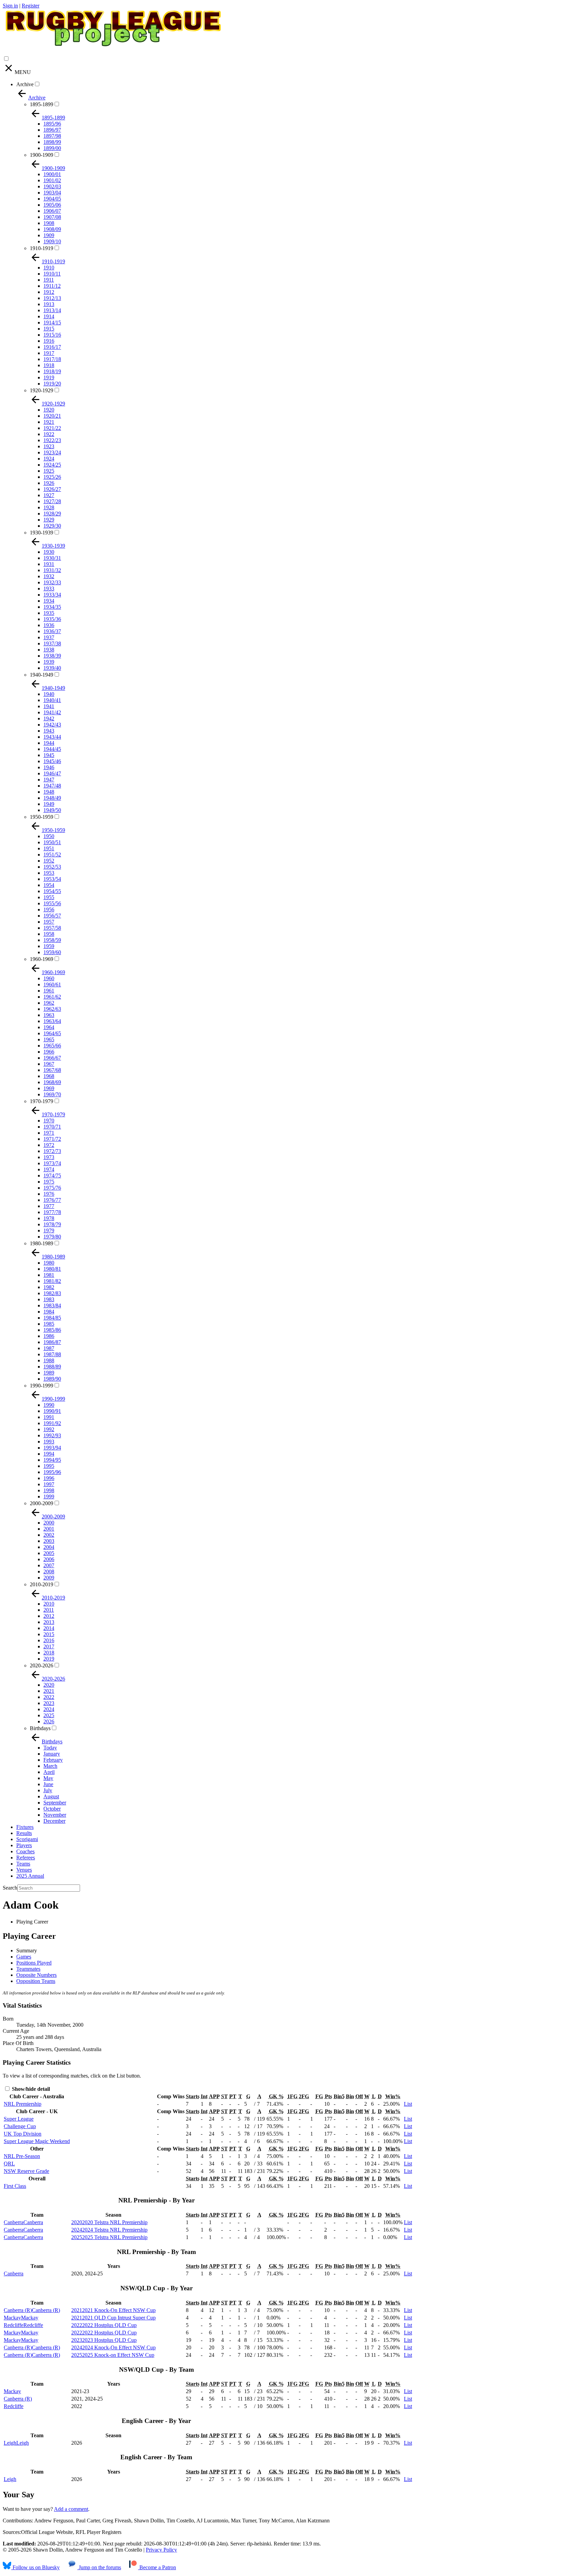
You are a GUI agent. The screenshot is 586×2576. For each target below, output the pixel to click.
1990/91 (52, 1411)
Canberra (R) (18, 2399)
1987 (49, 1348)
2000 (49, 1523)
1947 (49, 780)
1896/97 (52, 130)
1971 (49, 1133)
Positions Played (34, 1963)
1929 (49, 520)
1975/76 (52, 1188)
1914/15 (52, 323)
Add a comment (71, 2509)
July (48, 1790)
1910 (49, 268)
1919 (49, 377)
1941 (49, 706)
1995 (49, 1466)
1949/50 (52, 810)
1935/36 (52, 619)
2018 (49, 1653)
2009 (49, 1578)
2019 (49, 1659)
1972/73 (52, 1151)
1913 (49, 304)
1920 (49, 410)
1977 (49, 1206)
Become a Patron (157, 2567)
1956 (49, 910)
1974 (49, 1169)
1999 (49, 1497)
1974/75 (52, 1176)
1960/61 (52, 984)
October (52, 1809)
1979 (49, 1230)
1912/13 (52, 298)
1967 (49, 1064)
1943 (49, 731)
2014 (49, 1628)
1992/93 (52, 1435)
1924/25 (52, 465)
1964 (49, 1027)
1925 (49, 471)
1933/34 (52, 595)
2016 (49, 1640)
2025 (49, 1715)
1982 (49, 1287)
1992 (49, 1429)
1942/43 (52, 725)
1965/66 (52, 1046)
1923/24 (52, 452)
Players (24, 1845)
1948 (49, 792)
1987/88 (52, 1354)
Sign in (10, 6)
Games (24, 1957)
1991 (49, 1417)
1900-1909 (42, 155)
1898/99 (52, 142)
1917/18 (52, 359)
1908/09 (52, 229)
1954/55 (52, 891)
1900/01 (52, 174)
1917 (49, 353)
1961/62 (52, 997)
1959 (49, 946)
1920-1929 (42, 390)
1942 (49, 718)
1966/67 (52, 1058)
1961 (49, 991)
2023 (49, 1703)
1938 (49, 650)
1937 (49, 637)
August (51, 1796)
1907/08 (52, 217)
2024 (49, 1709)
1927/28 (52, 501)
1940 (49, 694)
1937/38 (52, 643)
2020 (49, 1685)
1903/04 (52, 193)
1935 (49, 613)
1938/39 (52, 656)
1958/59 (52, 940)
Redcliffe (14, 2406)
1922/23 (52, 440)
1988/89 (52, 1367)
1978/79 (52, 1224)
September (55, 1803)
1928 (49, 507)
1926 (49, 483)
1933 (49, 589)
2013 (49, 1622)
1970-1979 (42, 1101)
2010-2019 (42, 1584)
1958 (49, 934)
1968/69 (52, 1082)
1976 (49, 1194)
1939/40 (52, 668)
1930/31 (52, 558)
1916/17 (52, 347)
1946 (49, 767)
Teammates (28, 1969)
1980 (49, 1263)
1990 (49, 1405)
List (408, 2104)
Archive (25, 84)
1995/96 (52, 1472)
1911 (49, 280)
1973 (49, 1157)
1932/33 (52, 582)
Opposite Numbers (36, 1975)
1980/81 (52, 1269)
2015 (49, 1634)
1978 (49, 1218)
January (52, 1754)
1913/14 (52, 310)
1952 (49, 861)
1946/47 (52, 773)
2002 (49, 1535)
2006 (49, 1559)
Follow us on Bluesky (35, 2567)
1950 (49, 836)
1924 (49, 459)
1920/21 (52, 416)
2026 (49, 1721)
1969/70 (52, 1094)
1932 (49, 576)
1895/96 (52, 124)
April (49, 1772)
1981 (49, 1275)
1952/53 (52, 867)
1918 (49, 365)
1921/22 (52, 428)
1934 (49, 601)
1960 (49, 978)
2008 (49, 1571)
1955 (49, 897)
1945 (49, 755)
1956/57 (52, 916)
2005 (49, 1553)
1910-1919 (42, 248)
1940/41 (52, 700)
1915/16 (52, 335)
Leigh (10, 2479)
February (53, 1760)
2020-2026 (42, 1665)
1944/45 (52, 749)
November (55, 1815)
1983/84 (52, 1305)
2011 (49, 1610)
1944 (49, 743)
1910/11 (52, 274)
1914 (49, 316)
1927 (49, 495)
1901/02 (52, 180)
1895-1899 (42, 104)
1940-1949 (42, 675)
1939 (49, 662)
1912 (49, 292)
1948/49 (52, 798)
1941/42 (52, 712)
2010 (49, 1604)
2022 (49, 1697)
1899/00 (52, 148)
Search (10, 1888)
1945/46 (52, 761)
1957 (49, 922)
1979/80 (52, 1237)
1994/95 (52, 1460)
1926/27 (52, 489)
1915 (49, 329)
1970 (49, 1121)
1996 (49, 1478)
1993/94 (52, 1448)
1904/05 (52, 199)
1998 (49, 1490)
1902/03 (52, 186)
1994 (49, 1454)
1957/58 (52, 928)
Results (24, 1833)
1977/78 (52, 1212)
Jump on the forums (99, 2567)
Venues (24, 1870)
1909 (49, 235)
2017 (49, 1646)
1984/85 (52, 1318)
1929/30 (52, 526)
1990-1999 (42, 1386)
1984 (49, 1312)
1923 (49, 446)
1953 (49, 873)
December (54, 1821)
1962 (49, 1003)
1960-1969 (42, 959)
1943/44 (52, 737)
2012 (49, 1616)
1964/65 (52, 1033)
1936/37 (52, 631)
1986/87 (52, 1342)
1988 (49, 1360)
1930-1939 (42, 533)
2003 (49, 1541)
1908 (49, 223)
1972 (49, 1145)
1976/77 (52, 1200)
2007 (49, 1565)
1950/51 (52, 842)
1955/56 (52, 903)
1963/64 (52, 1021)
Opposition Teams (36, 1981)
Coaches (25, 1851)
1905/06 (52, 205)
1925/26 (52, 477)
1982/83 (52, 1293)
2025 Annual (30, 1876)
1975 (49, 1182)
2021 (49, 1691)
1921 (49, 422)
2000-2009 (42, 1503)
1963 (49, 1015)
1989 (49, 1373)
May (48, 1778)
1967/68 (52, 1070)
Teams (23, 1864)
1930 (49, 552)
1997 (49, 1484)
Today (50, 1748)
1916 (49, 341)
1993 (49, 1442)
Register (31, 6)
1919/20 (52, 384)
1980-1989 (42, 1243)
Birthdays (40, 1728)
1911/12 (52, 286)
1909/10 (52, 241)
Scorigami (27, 1839)
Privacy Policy (161, 2550)
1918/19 (52, 371)
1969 (49, 1088)
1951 (49, 848)
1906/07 (52, 211)
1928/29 (52, 514)
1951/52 (52, 855)
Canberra (14, 2274)
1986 (49, 1336)
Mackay (12, 2391)
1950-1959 (42, 817)
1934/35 (52, 607)
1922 (49, 434)
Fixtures (25, 1827)
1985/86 (52, 1330)
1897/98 (52, 136)
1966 (49, 1052)
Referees (26, 1858)
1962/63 (52, 1009)
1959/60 (52, 952)
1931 (49, 564)
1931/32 (52, 570)
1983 (49, 1299)
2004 (49, 1547)
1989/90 (52, 1379)
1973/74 (52, 1163)
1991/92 (52, 1423)
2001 (49, 1529)
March (50, 1766)
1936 (49, 625)
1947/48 (52, 786)
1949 (49, 804)
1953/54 (52, 879)
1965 (49, 1039)
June (48, 1784)
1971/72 (52, 1139)
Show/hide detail (30, 2089)
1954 (49, 885)
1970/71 (52, 1127)
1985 (49, 1324)
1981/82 (52, 1281)
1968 (49, 1076)
